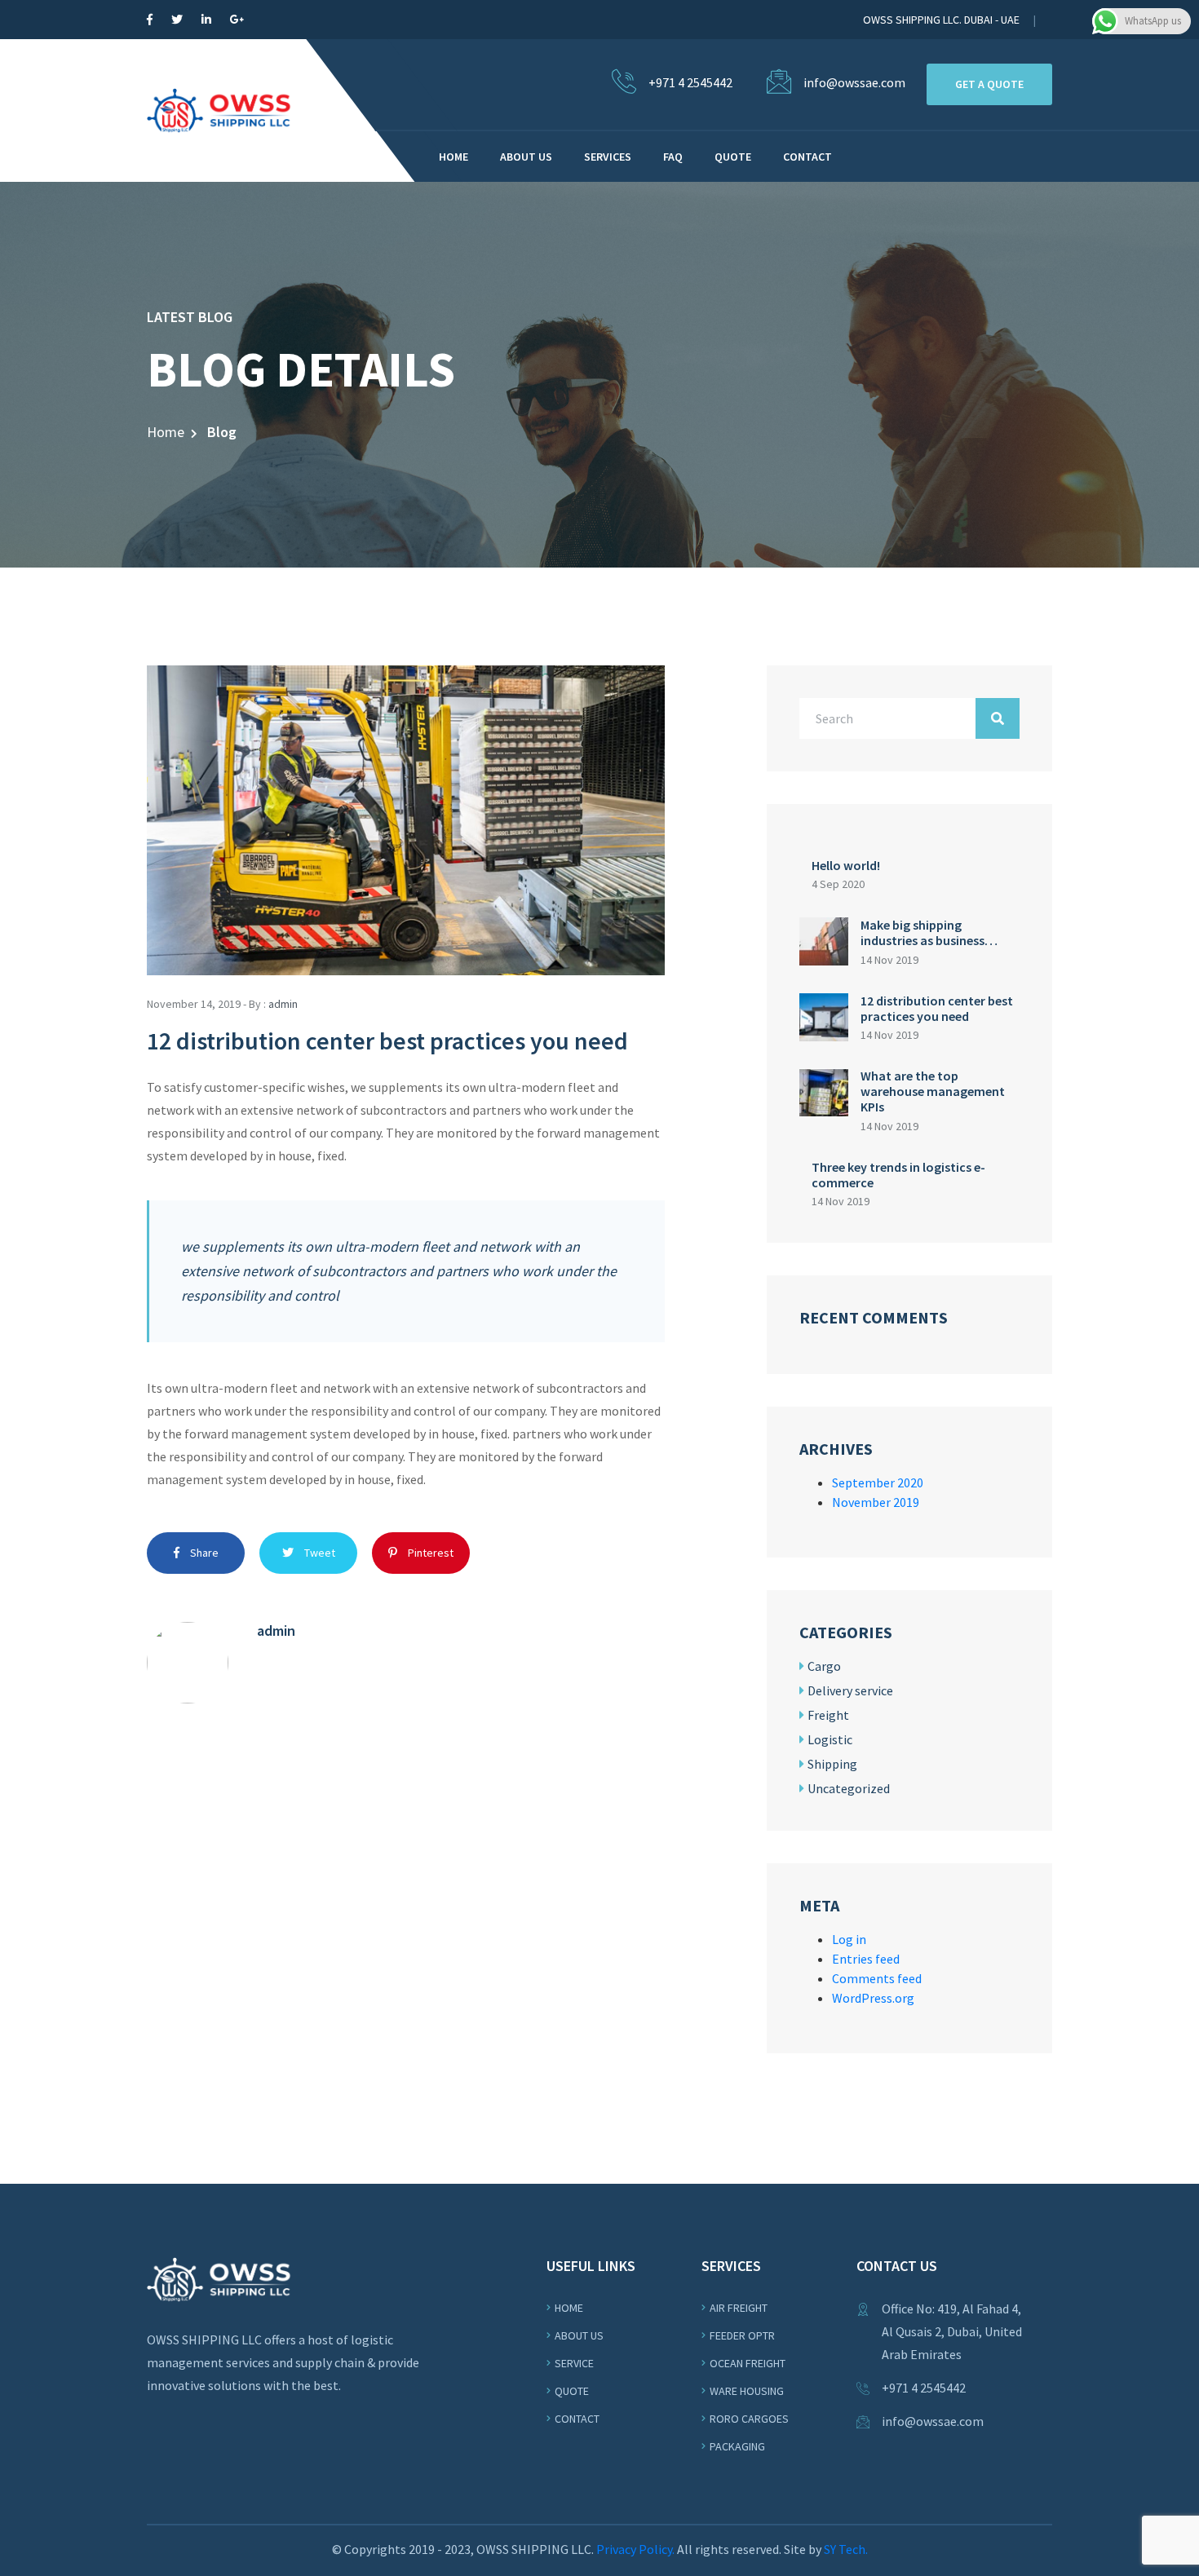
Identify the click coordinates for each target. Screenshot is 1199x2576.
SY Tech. (846, 2549)
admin (283, 1004)
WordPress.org (873, 1998)
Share (203, 1553)
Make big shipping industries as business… (929, 932)
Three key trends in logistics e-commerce (898, 1175)
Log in (849, 1939)
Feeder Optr (742, 2335)
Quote (572, 2391)
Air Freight (739, 2308)
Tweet (319, 1553)
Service (574, 2363)
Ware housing (747, 2391)
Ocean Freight (748, 2363)
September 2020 (878, 1482)
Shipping (832, 1764)
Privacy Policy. (635, 2549)
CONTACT (807, 157)
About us (579, 2335)
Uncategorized (849, 1788)
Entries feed (866, 1959)
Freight (828, 1715)
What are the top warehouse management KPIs (933, 1091)
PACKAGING (737, 2446)
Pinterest (429, 1553)
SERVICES (608, 157)
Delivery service (850, 1690)
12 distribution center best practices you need (937, 1008)
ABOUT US (526, 157)
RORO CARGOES (749, 2419)
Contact (577, 2419)
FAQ (673, 157)
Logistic (830, 1739)
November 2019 (876, 1502)
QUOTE (733, 157)
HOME (453, 157)
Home (166, 432)
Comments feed (877, 1978)
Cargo (824, 1666)
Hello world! (846, 865)
